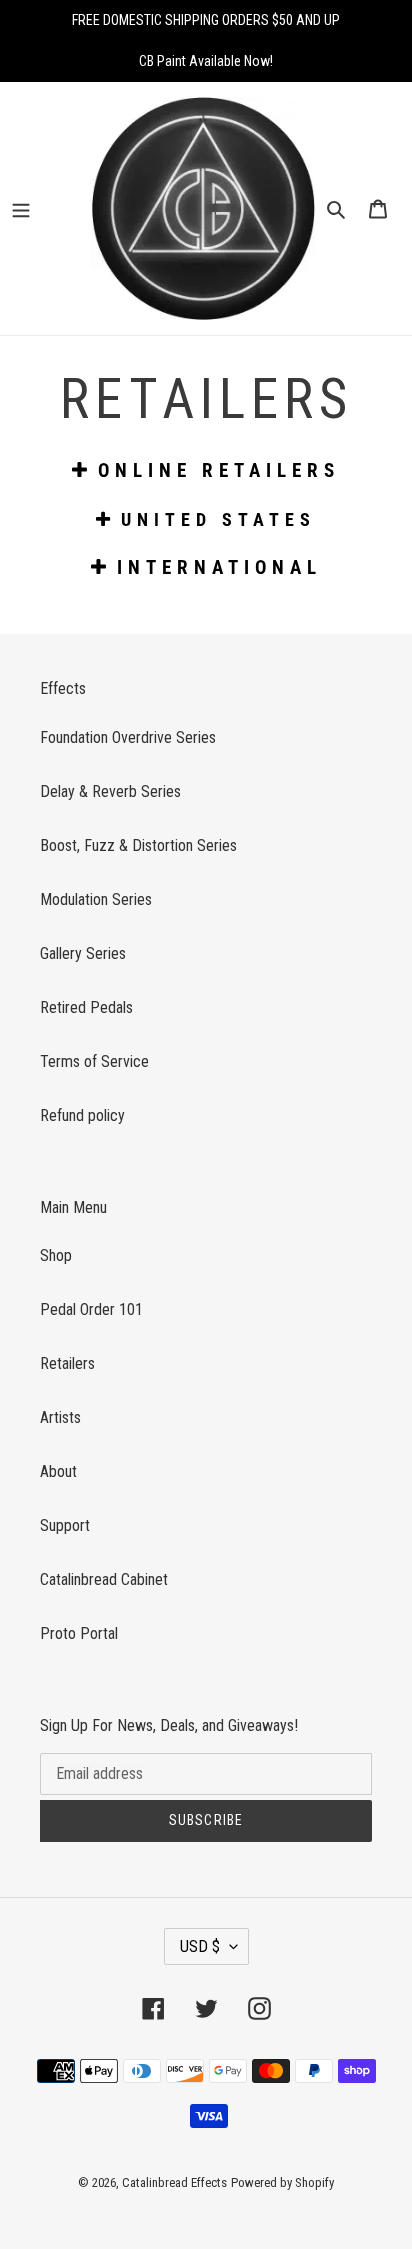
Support (65, 1525)
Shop (56, 1255)
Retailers (67, 1363)
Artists (60, 1417)
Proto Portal (79, 1633)
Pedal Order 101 (91, 1309)
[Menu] (35, 208)
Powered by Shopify (282, 2182)
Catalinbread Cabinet (104, 1579)
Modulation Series (96, 899)
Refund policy (82, 1115)
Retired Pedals (86, 1007)
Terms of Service (94, 1061)
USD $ (200, 1946)
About (58, 1471)
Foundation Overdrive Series (128, 737)
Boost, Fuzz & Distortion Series (138, 845)
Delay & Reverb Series (110, 791)
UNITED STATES (218, 519)
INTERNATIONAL (219, 567)
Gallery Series (83, 953)
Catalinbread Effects (174, 2182)
